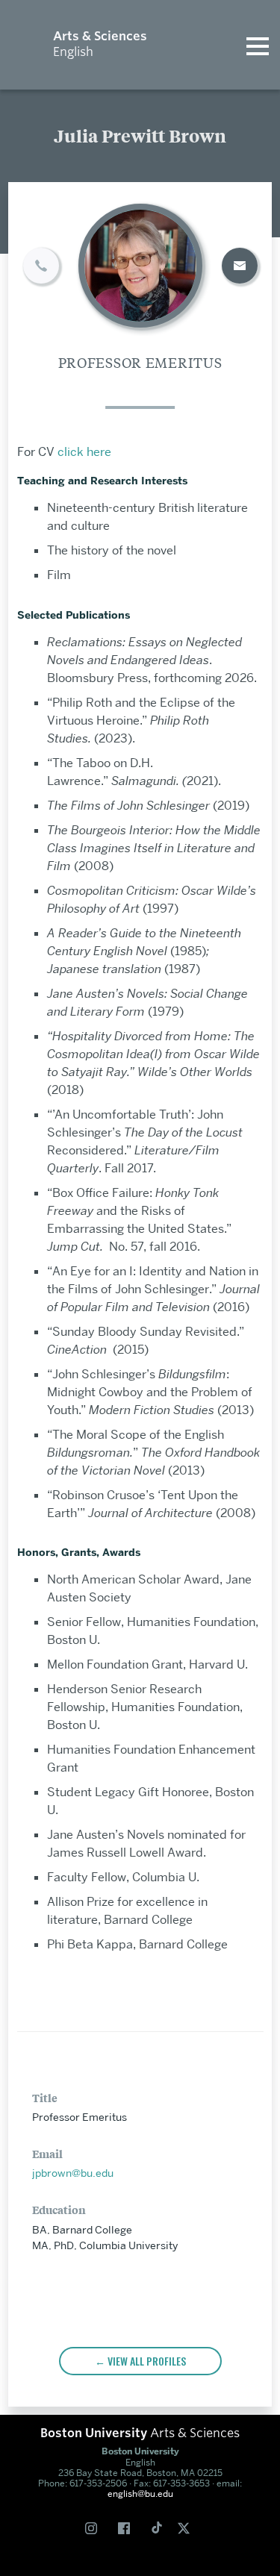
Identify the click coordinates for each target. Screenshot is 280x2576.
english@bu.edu (140, 2494)
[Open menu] (258, 45)
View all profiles (147, 2361)
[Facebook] (127, 2528)
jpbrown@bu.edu (73, 2173)
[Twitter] (187, 2528)
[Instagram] (94, 2528)
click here (83, 452)
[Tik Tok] (157, 2529)
